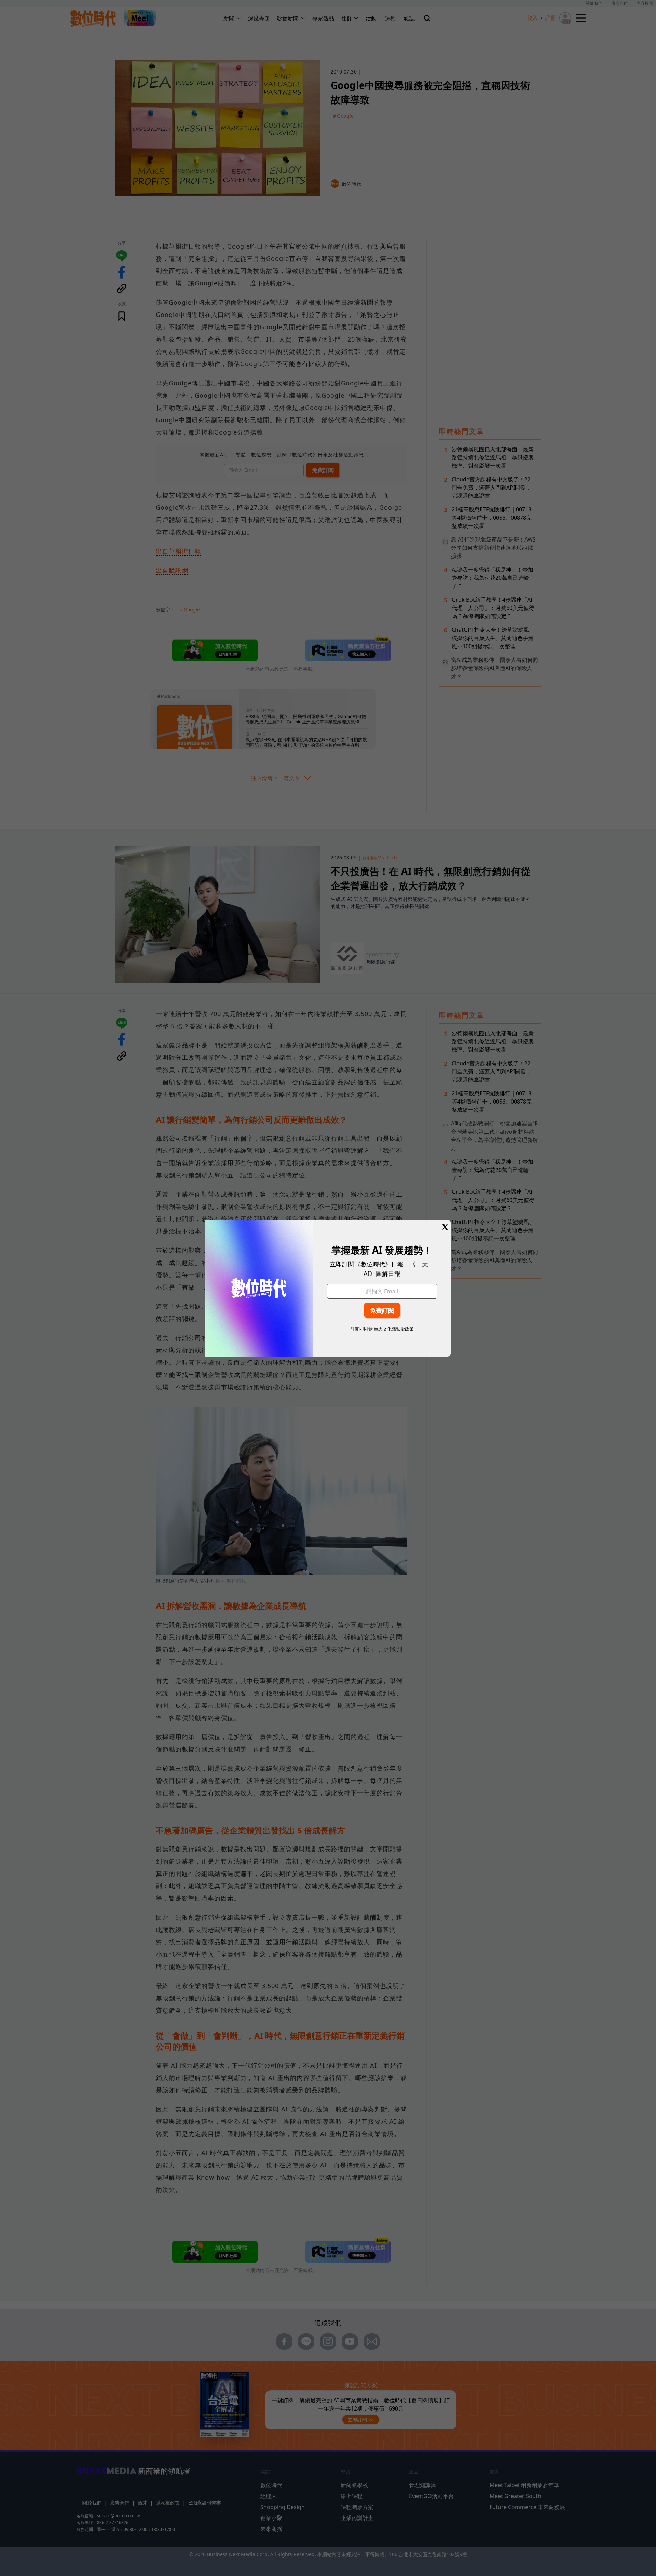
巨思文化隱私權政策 (394, 1329)
